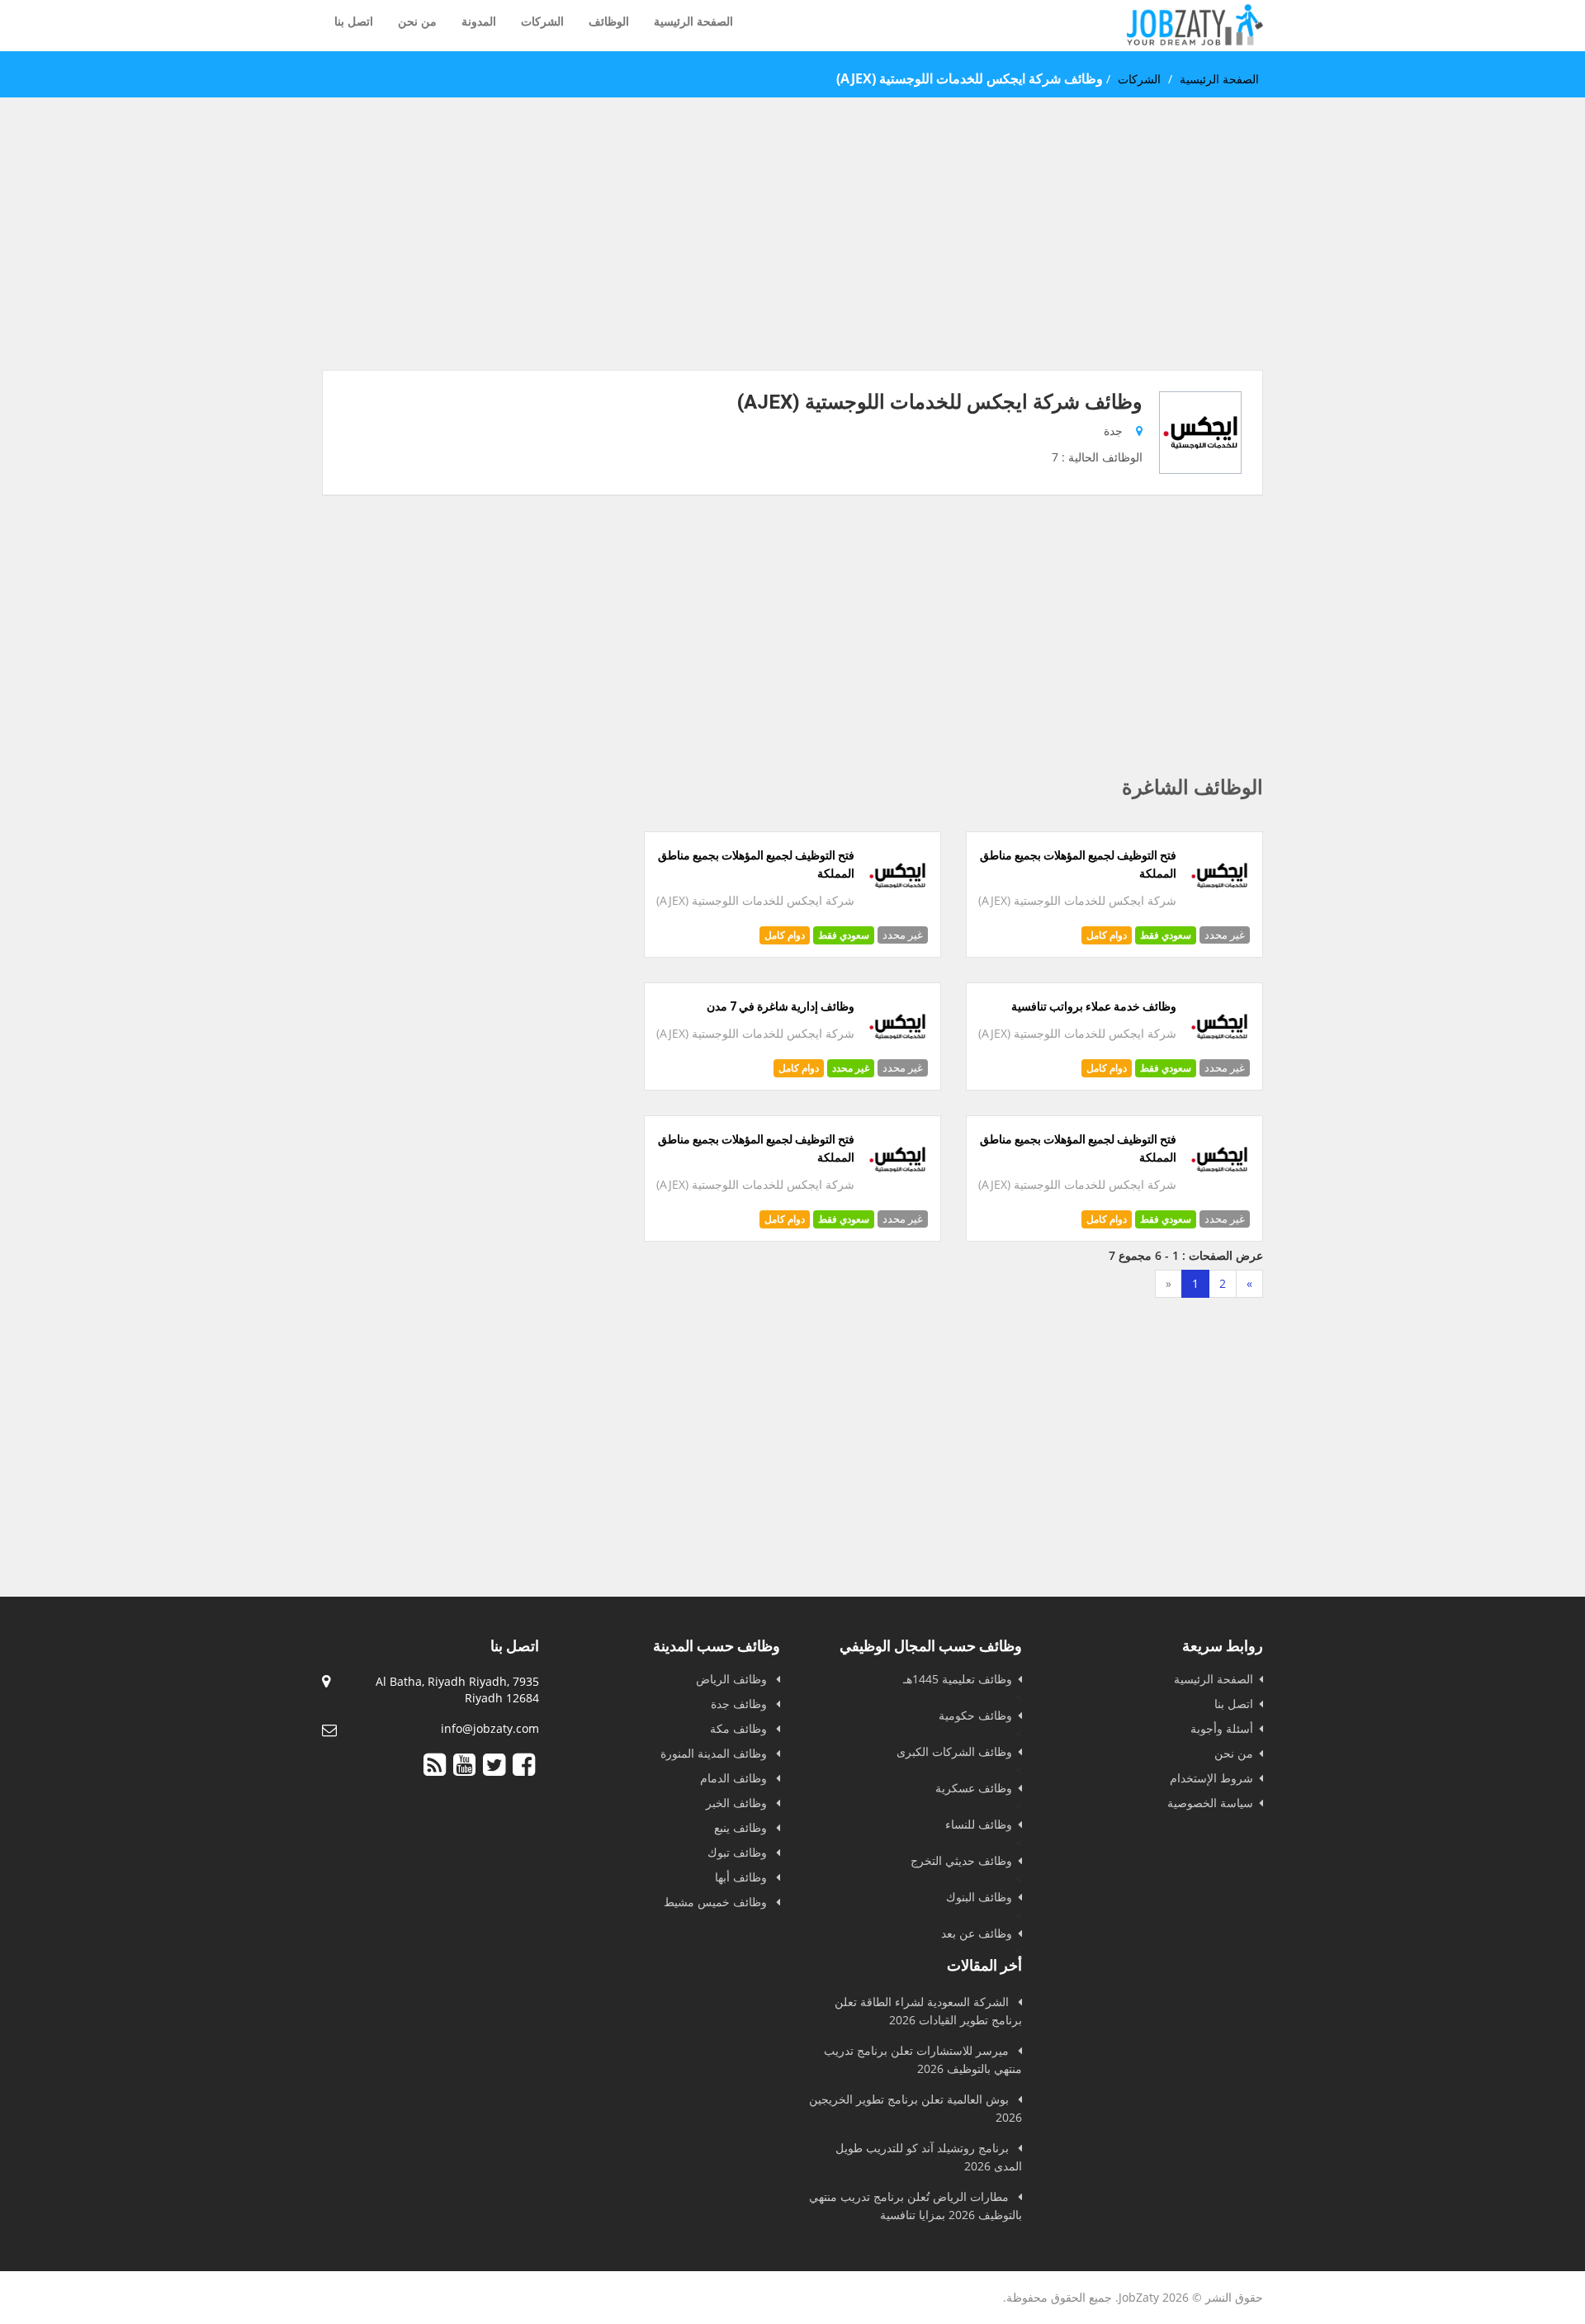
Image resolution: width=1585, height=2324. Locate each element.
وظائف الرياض (733, 1679)
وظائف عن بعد (977, 1933)
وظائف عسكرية (974, 1788)
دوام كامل (1107, 935)
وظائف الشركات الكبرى (954, 1751)
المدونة (479, 21)
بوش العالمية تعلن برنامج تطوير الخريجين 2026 (916, 2108)
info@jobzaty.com (490, 1728)
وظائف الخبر (738, 1803)
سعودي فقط (1166, 935)
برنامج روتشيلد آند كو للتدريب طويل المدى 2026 (929, 2157)
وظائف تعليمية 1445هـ (958, 1679)
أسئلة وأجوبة (1222, 1728)
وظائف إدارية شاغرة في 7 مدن (781, 1006)
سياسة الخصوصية (1210, 1803)
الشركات (542, 21)
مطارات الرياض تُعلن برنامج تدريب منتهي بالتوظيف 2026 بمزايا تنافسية (916, 2206)
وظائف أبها (743, 1877)
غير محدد (851, 1068)
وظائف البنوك (979, 1897)
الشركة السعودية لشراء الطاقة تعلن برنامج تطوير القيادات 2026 (928, 2011)
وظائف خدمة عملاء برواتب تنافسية (1094, 1006)
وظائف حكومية (975, 1715)
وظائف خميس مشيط (717, 1902)
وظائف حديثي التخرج (961, 1860)
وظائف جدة (740, 1704)
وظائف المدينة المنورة (715, 1753)
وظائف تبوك (739, 1852)
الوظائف (609, 21)
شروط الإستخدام (1211, 1778)
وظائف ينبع (742, 1827)
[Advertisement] (792, 254)
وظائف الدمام (735, 1778)
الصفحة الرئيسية (693, 21)
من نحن (417, 21)
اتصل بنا (354, 21)
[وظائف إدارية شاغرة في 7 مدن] (898, 1053)
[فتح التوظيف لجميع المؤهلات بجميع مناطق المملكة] (1220, 902)
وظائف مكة (740, 1728)
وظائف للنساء (979, 1824)
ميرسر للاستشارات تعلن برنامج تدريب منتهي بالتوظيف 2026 (923, 2059)
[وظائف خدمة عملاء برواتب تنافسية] (1220, 1053)
